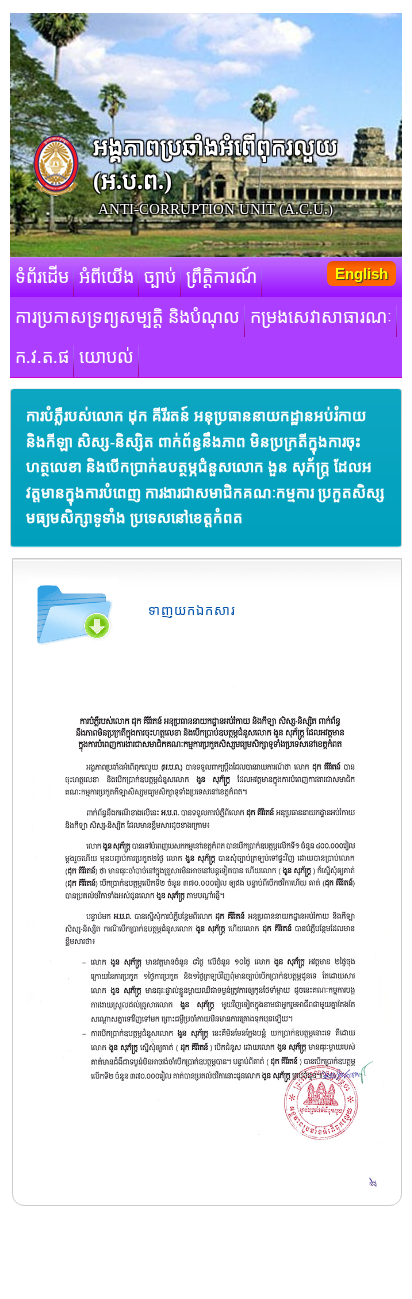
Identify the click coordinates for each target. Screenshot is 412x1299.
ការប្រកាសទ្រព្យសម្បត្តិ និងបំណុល (127, 317)
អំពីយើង (106, 277)
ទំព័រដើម (42, 277)
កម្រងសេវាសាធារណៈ (321, 317)
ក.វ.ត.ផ (42, 357)
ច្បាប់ (160, 277)
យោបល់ (106, 357)
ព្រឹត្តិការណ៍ (221, 277)
